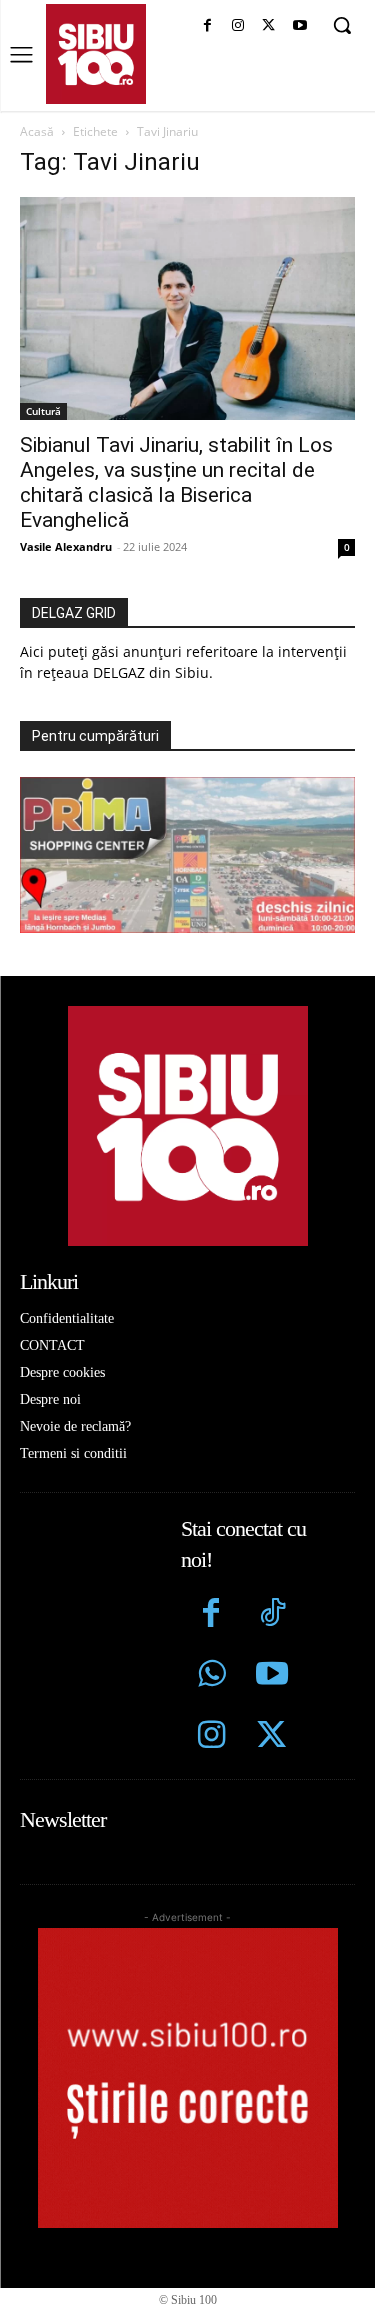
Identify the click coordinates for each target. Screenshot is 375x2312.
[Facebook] (207, 26)
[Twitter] (272, 1737)
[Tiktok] (272, 1615)
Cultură (43, 411)
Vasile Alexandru (66, 546)
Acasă (37, 131)
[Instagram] (238, 26)
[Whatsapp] (211, 1676)
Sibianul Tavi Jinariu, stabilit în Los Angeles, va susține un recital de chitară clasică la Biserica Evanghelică (176, 482)
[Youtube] (299, 26)
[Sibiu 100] (96, 54)
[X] (268, 26)
